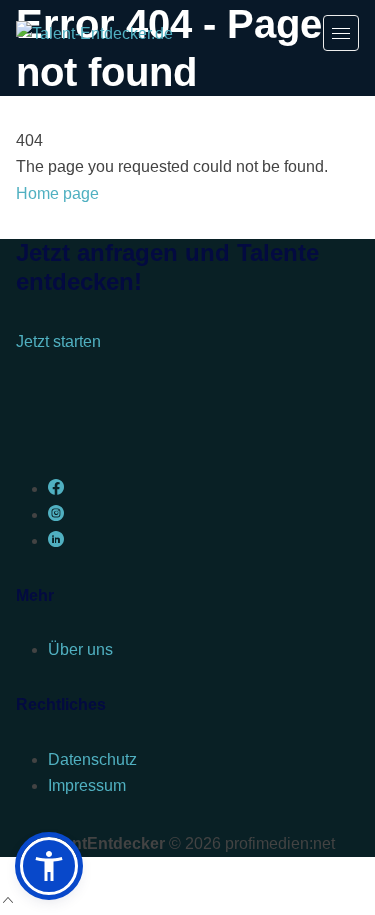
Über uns (80, 649)
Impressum (87, 785)
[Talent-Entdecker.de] (94, 32)
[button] (49, 866)
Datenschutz (92, 759)
